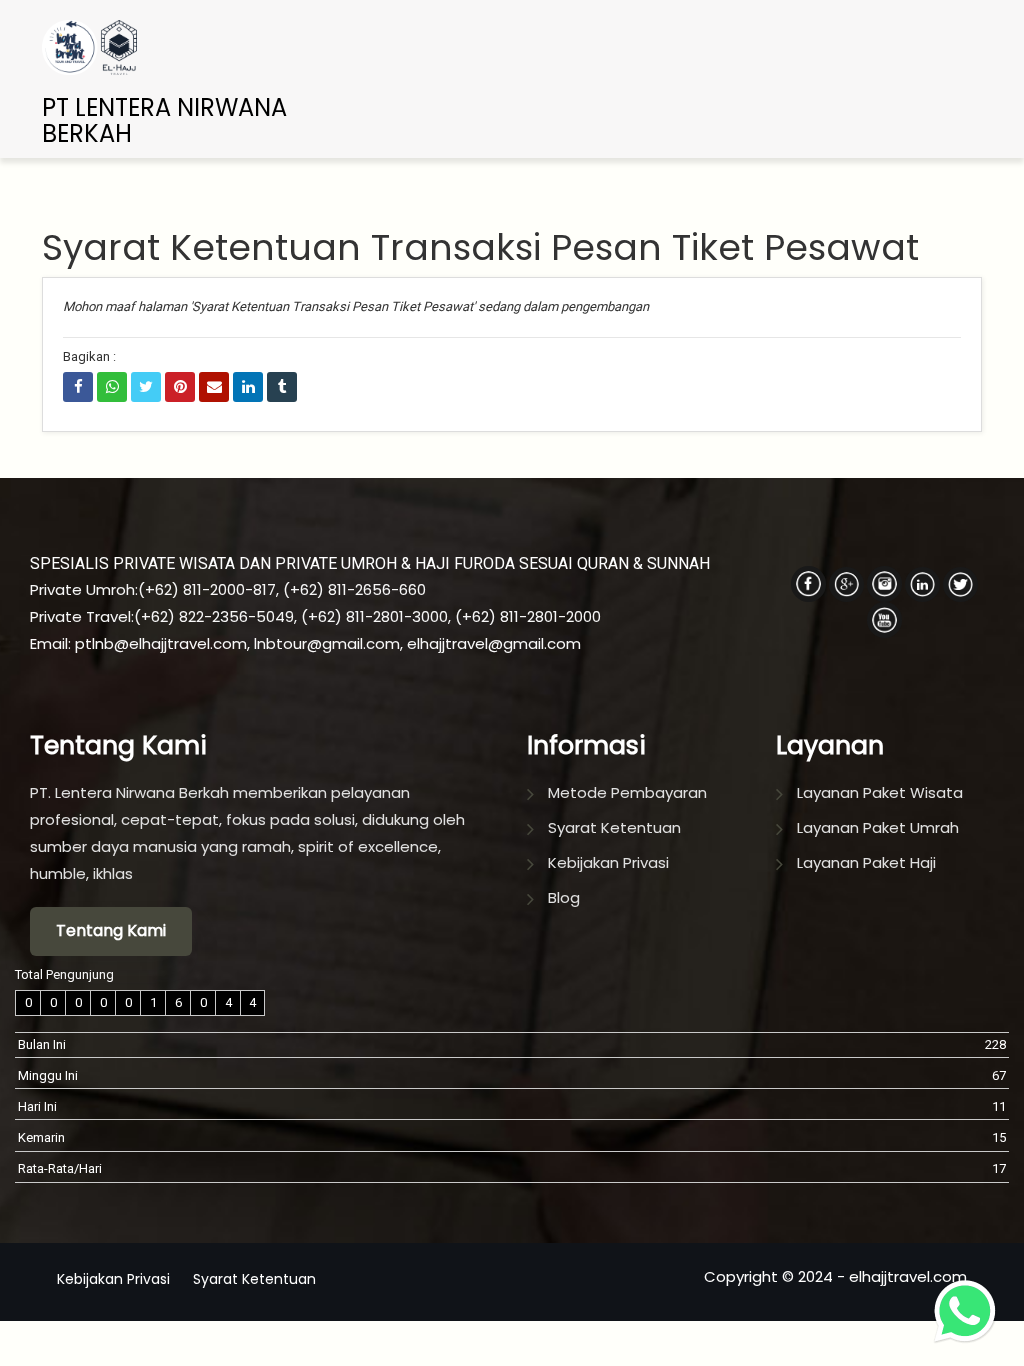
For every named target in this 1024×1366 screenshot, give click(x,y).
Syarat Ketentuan (614, 827)
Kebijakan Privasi (608, 862)
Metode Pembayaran (627, 792)
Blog (564, 897)
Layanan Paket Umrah (878, 827)
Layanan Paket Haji (866, 862)
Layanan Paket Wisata (880, 792)
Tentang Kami (111, 930)
